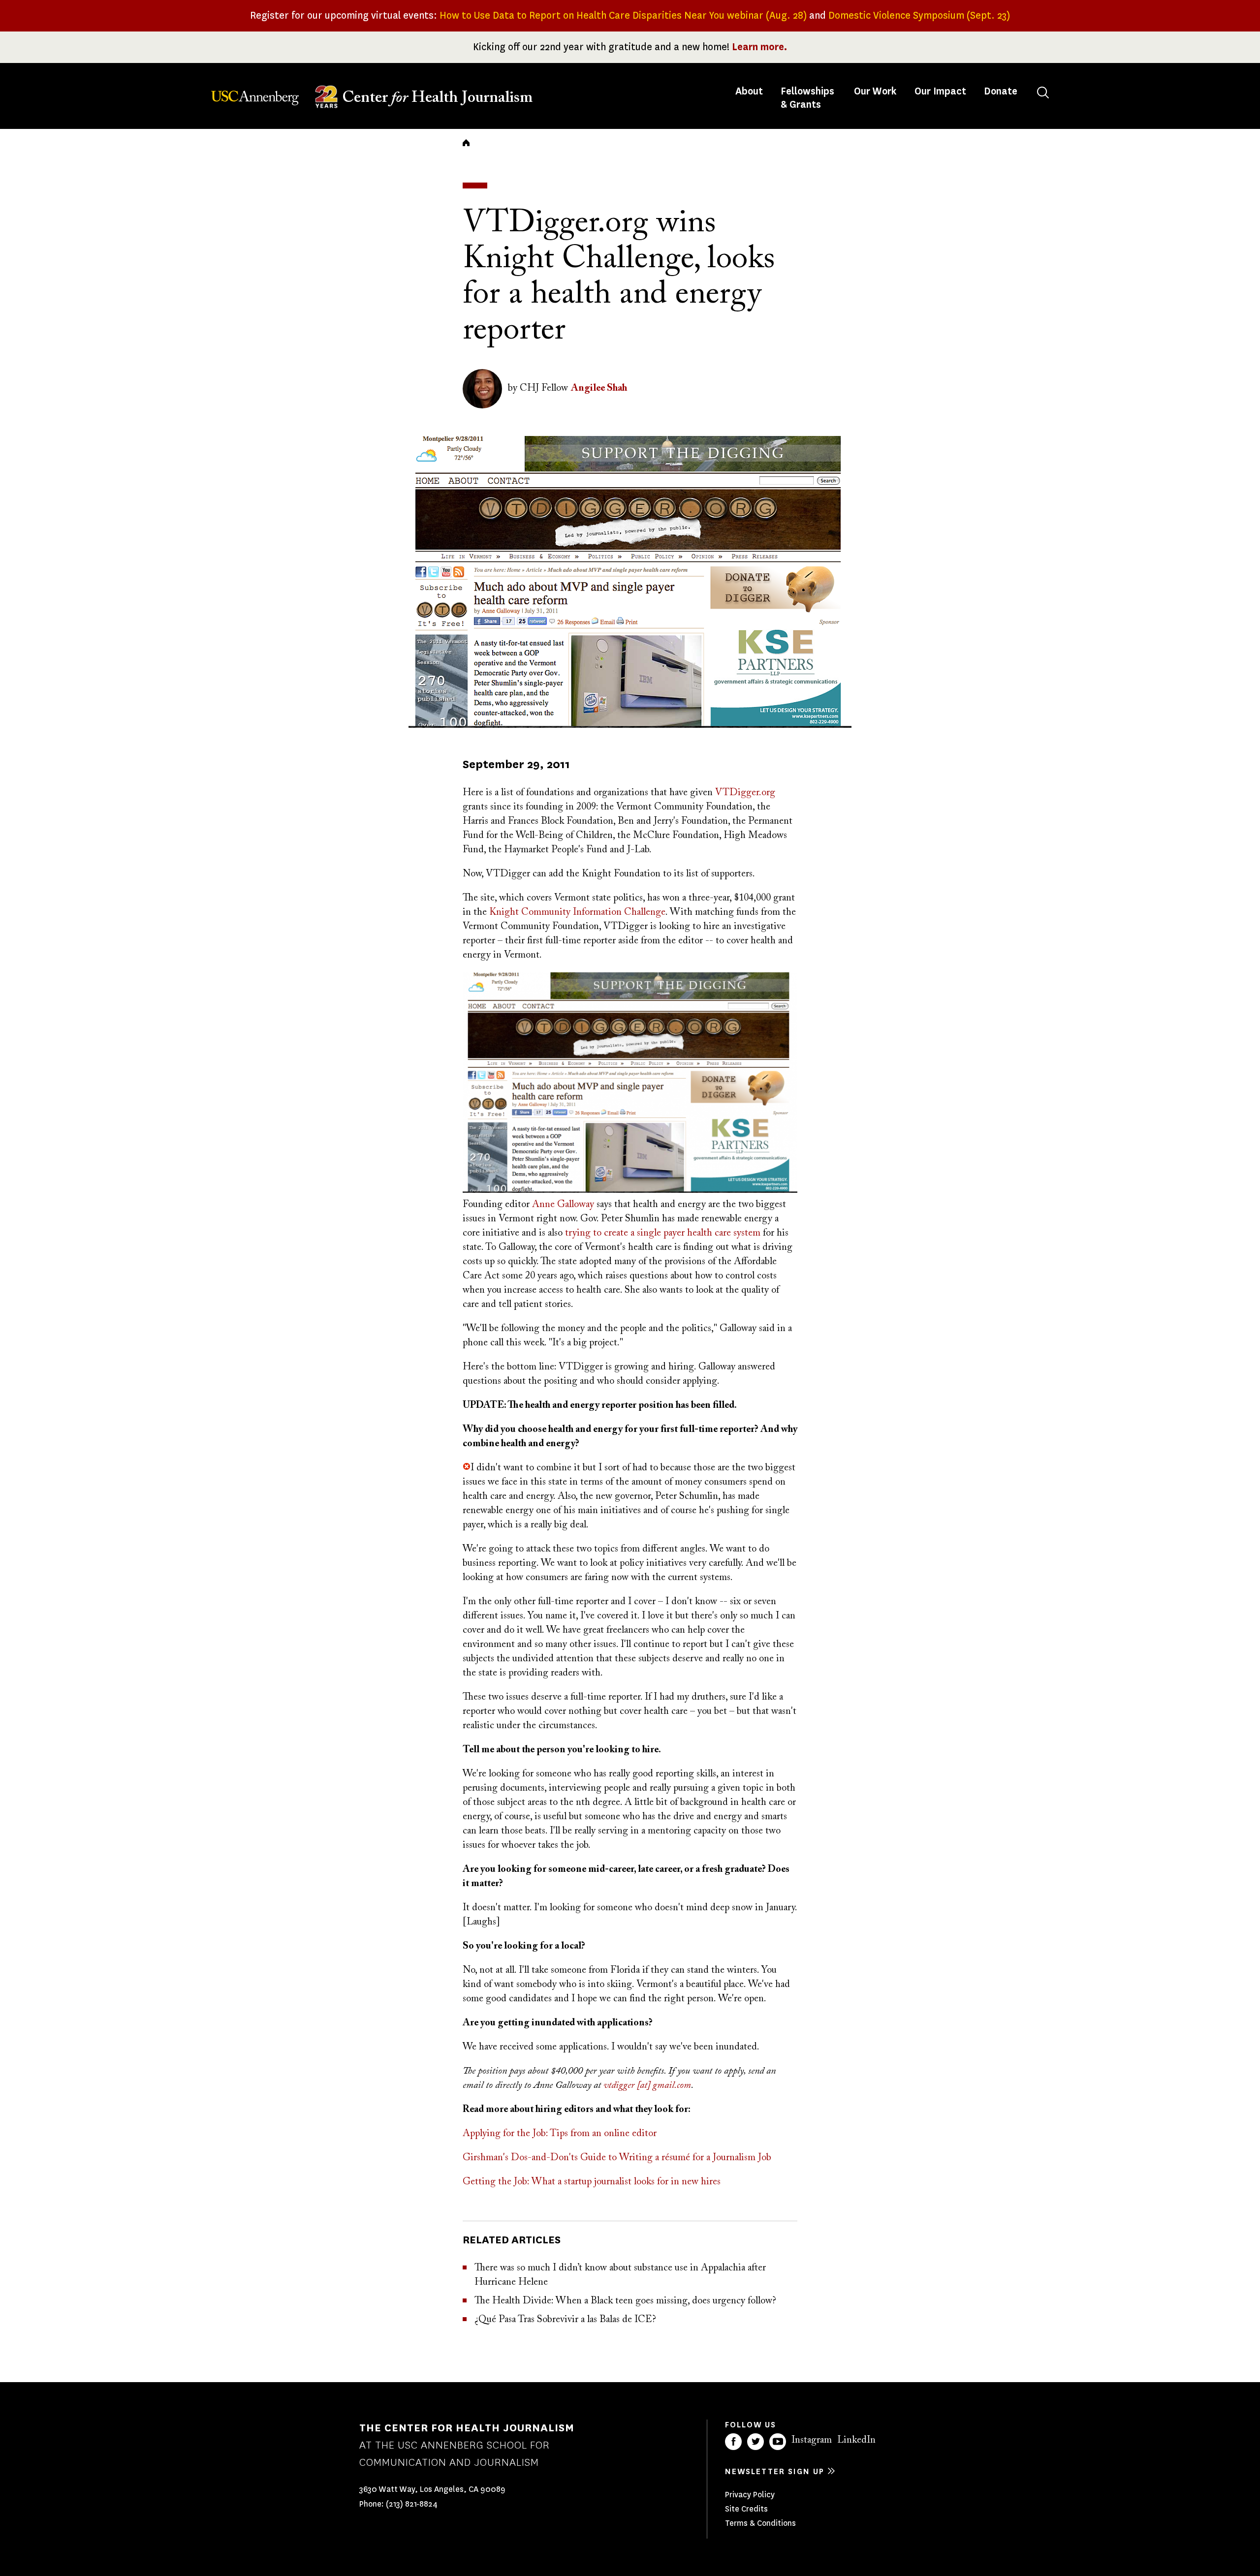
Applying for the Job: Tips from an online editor (560, 2134)
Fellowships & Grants (807, 98)
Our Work (875, 91)
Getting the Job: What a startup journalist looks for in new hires (592, 2182)
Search (1043, 93)
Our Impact (940, 91)
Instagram (812, 2440)
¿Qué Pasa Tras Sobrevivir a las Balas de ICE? (565, 2320)
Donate (1001, 91)
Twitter (756, 2442)
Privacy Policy (750, 2495)
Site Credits (746, 2509)
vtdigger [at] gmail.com (647, 2085)
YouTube (778, 2442)
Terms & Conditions (760, 2523)
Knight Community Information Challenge (577, 912)
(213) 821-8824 (412, 2504)
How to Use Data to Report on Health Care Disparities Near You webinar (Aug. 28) (623, 16)
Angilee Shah (599, 388)
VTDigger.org (745, 793)
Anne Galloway (563, 1205)
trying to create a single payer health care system (663, 1233)
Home (466, 143)
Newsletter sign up (775, 2471)
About (750, 91)
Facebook (733, 2442)
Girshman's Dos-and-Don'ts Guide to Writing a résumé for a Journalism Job (617, 2158)
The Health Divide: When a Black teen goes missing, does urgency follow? (625, 2301)
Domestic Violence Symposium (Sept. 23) (919, 16)
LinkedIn (856, 2440)
